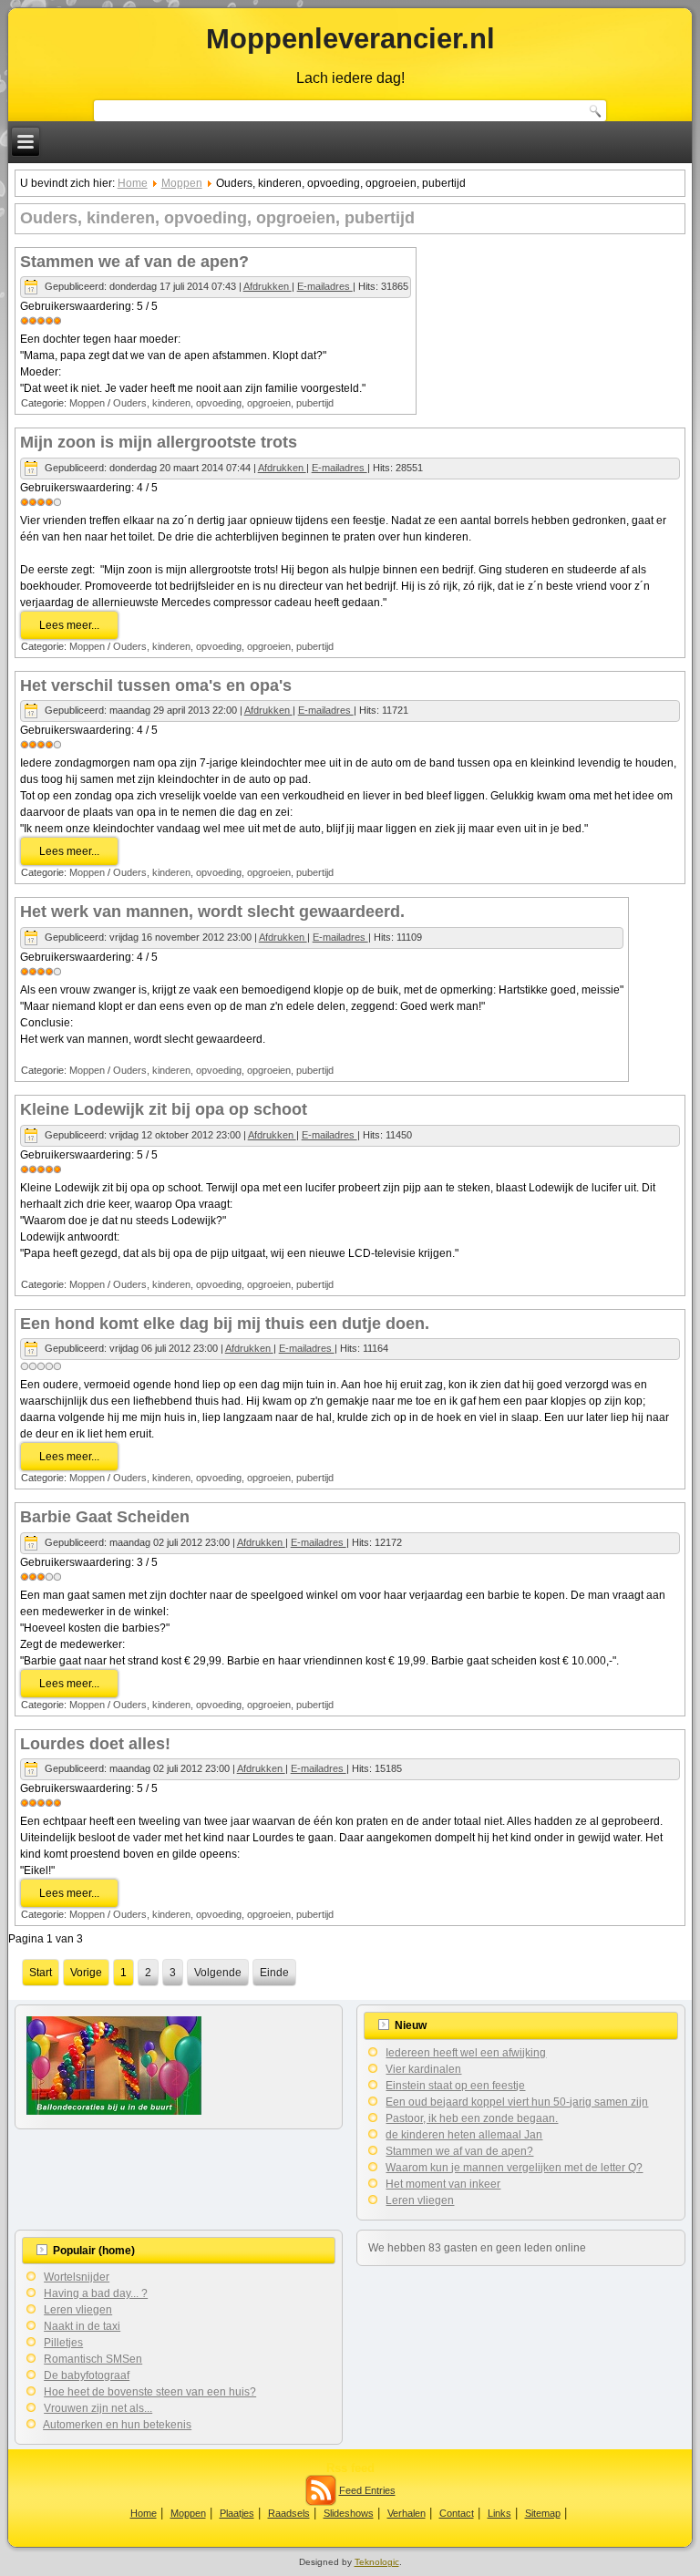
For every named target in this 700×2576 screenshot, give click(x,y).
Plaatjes (237, 2513)
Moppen (182, 183)
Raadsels (289, 2513)
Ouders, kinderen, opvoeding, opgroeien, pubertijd (223, 403)
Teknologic (377, 2562)
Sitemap (543, 2513)
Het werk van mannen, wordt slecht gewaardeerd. (212, 912)
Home (133, 183)
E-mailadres (325, 286)
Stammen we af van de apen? (134, 262)
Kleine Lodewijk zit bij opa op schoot (164, 1109)
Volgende (218, 1973)
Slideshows (349, 2513)
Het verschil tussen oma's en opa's (156, 685)
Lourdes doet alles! (95, 1744)
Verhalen (407, 2513)
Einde (274, 1973)
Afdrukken (268, 286)
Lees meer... (69, 625)
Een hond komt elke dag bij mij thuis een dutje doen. (225, 1324)
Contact (457, 2513)
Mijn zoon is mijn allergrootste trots (159, 442)
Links (499, 2513)
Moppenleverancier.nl (350, 39)
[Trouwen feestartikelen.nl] (114, 2111)
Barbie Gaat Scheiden (105, 1517)
